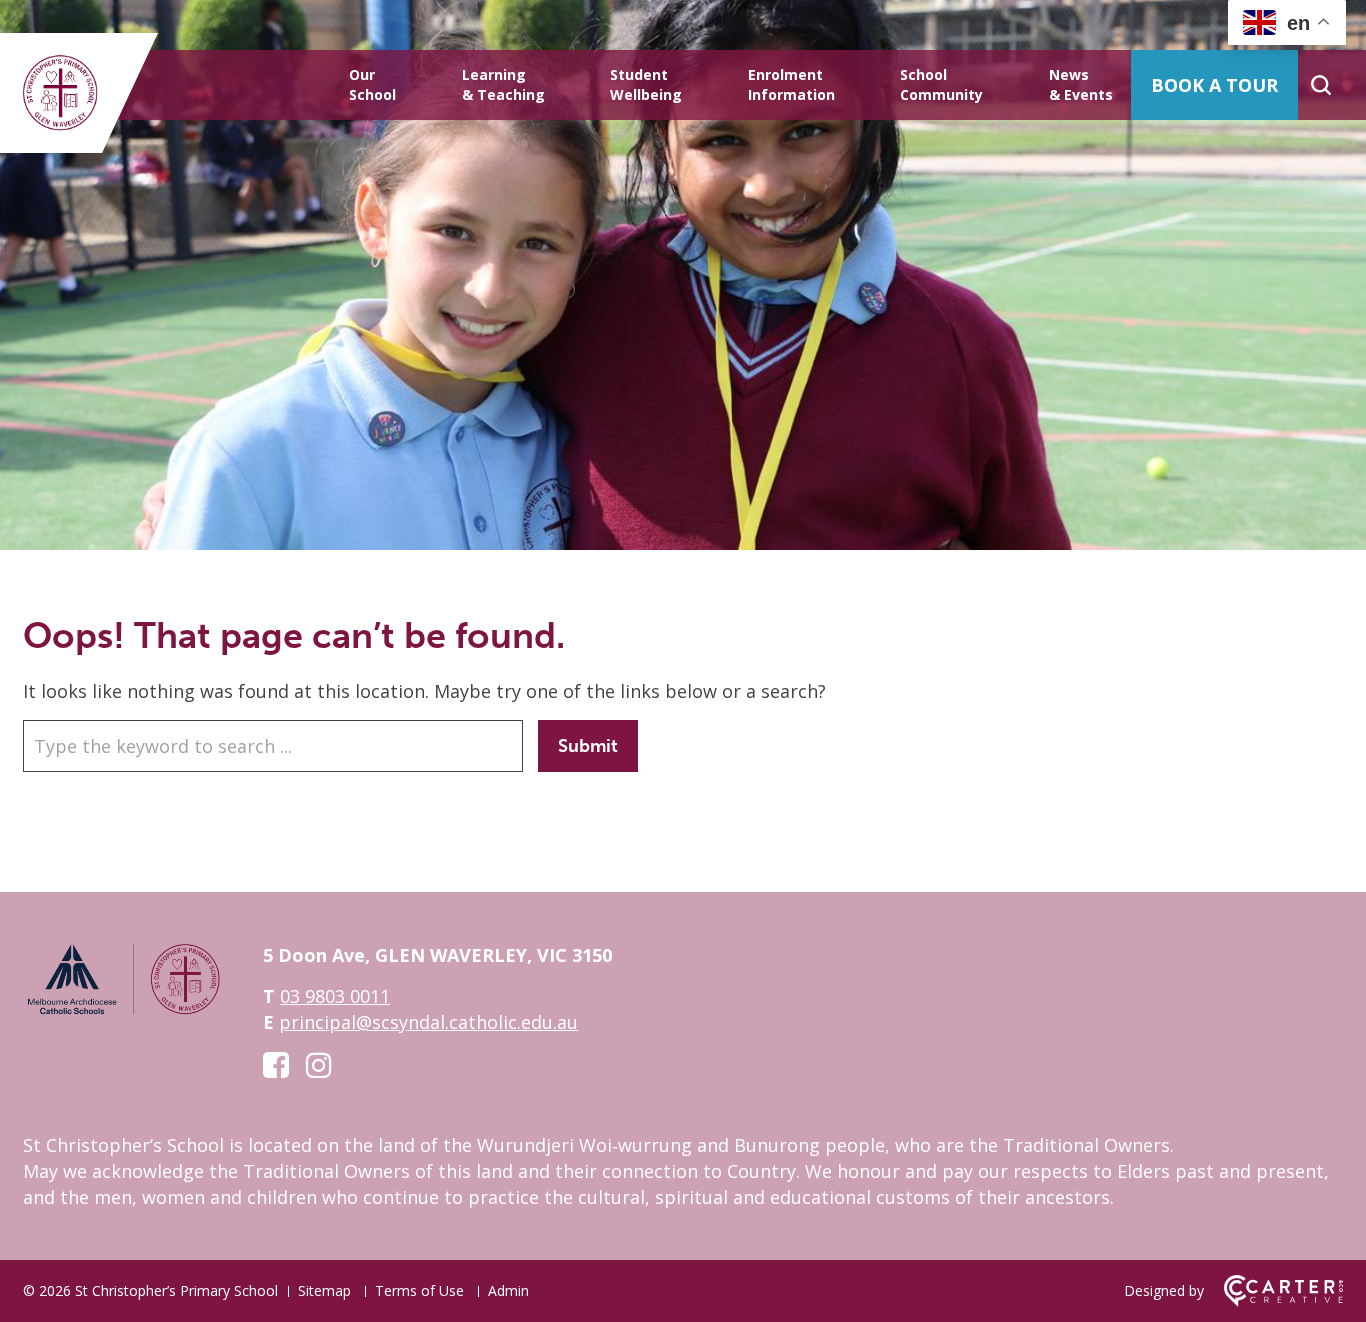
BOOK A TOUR (1214, 85)
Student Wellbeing (646, 84)
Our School (372, 84)
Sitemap (324, 1290)
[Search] (1320, 85)
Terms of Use (419, 1290)
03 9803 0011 (335, 996)
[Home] (123, 1011)
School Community (941, 84)
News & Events (1081, 84)
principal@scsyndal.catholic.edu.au (428, 1022)
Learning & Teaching (503, 84)
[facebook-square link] (276, 1064)
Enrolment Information (791, 84)
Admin (508, 1290)
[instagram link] (319, 1064)
